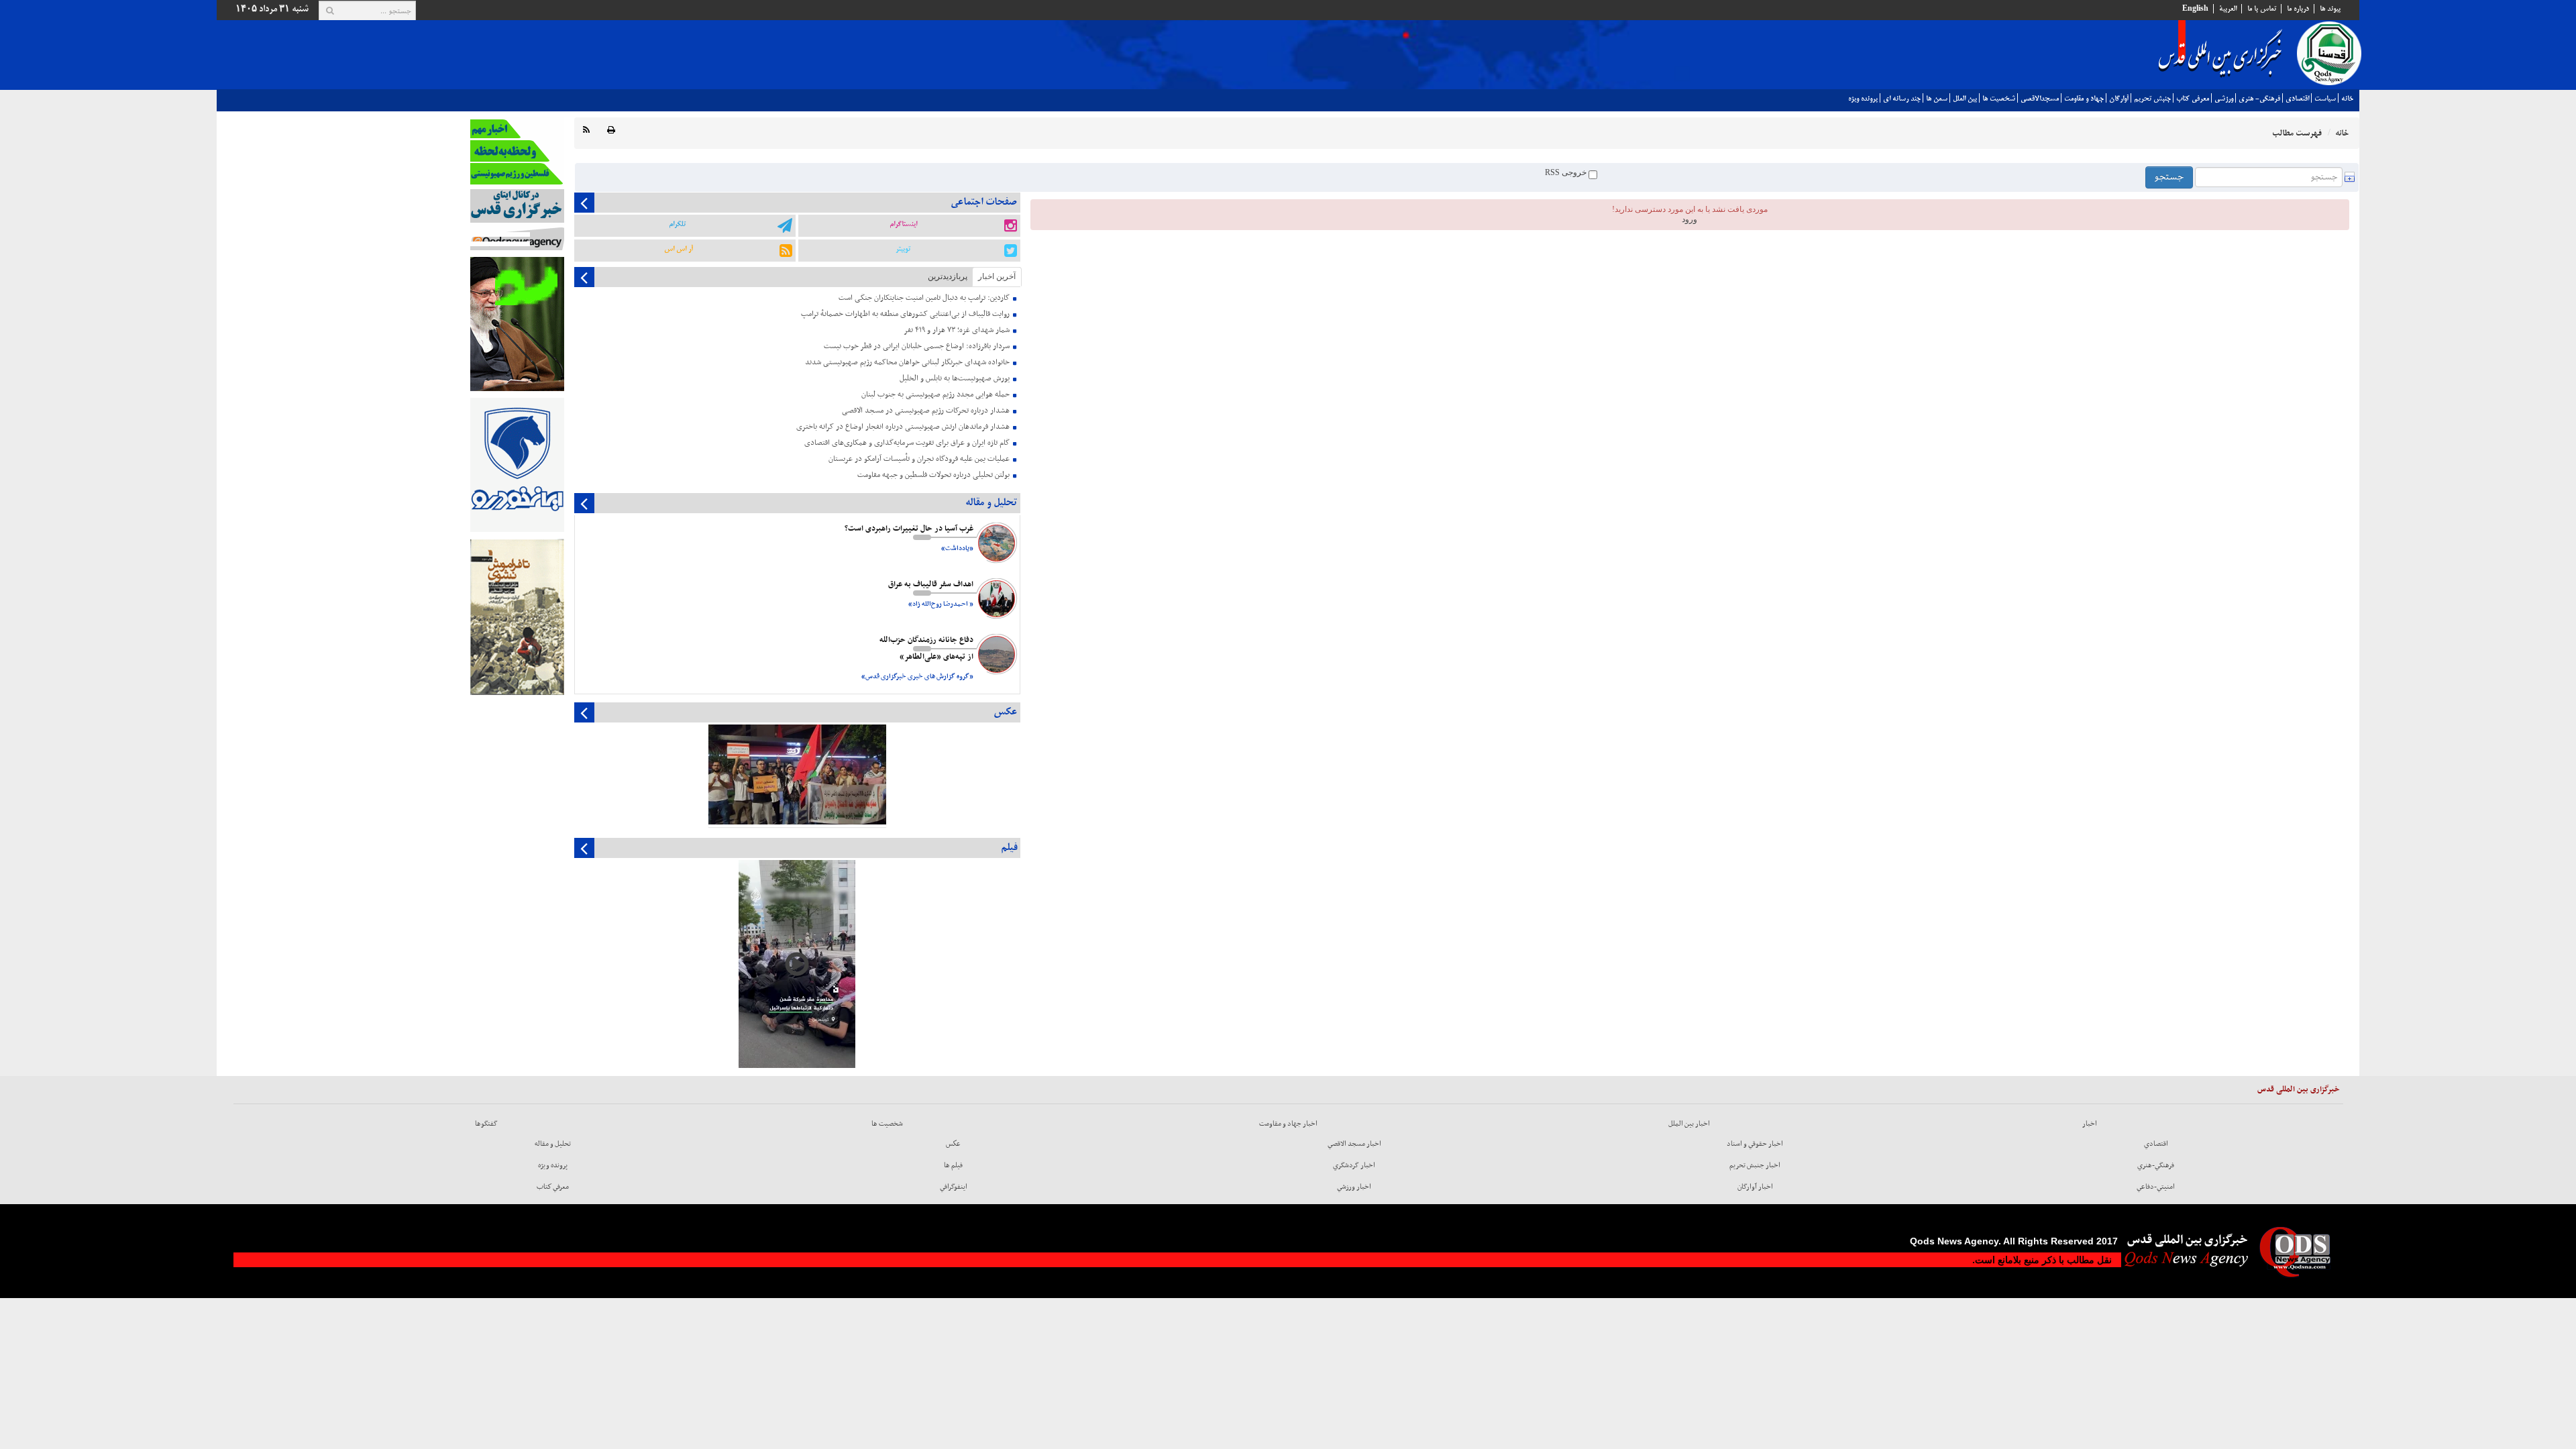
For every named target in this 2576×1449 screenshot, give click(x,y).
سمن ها (1937, 99)
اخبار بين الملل (1689, 1124)
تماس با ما (2262, 9)
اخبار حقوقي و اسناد (1755, 1144)
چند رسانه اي (1902, 99)
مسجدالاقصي (2040, 99)
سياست (2325, 99)
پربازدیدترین (948, 276)
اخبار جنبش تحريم (1755, 1165)
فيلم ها (953, 1165)
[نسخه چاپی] (611, 130)
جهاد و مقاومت (2084, 99)
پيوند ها (2330, 9)
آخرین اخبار (997, 276)
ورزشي (2224, 99)
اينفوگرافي (954, 1187)
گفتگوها (486, 1124)
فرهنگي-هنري (2156, 1165)
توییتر (903, 249)
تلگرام (677, 224)
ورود (1689, 219)
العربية (2228, 9)
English (2195, 9)
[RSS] (586, 130)
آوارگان (2119, 99)
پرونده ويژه (1863, 99)
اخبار (2090, 1124)
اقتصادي (2297, 99)
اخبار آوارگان (1755, 1187)
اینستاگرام (903, 224)
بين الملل (1965, 99)
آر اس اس (679, 249)
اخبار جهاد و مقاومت (1288, 1124)
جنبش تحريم (2152, 99)
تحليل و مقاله (553, 1144)
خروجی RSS (1567, 172)
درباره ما (2298, 9)
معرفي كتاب (2193, 99)
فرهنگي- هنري (2259, 99)
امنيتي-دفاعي (2156, 1187)
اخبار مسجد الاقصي (1354, 1144)
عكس (953, 1144)
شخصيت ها (1999, 99)
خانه (2347, 99)
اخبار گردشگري (1354, 1165)
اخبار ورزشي (1354, 1187)
